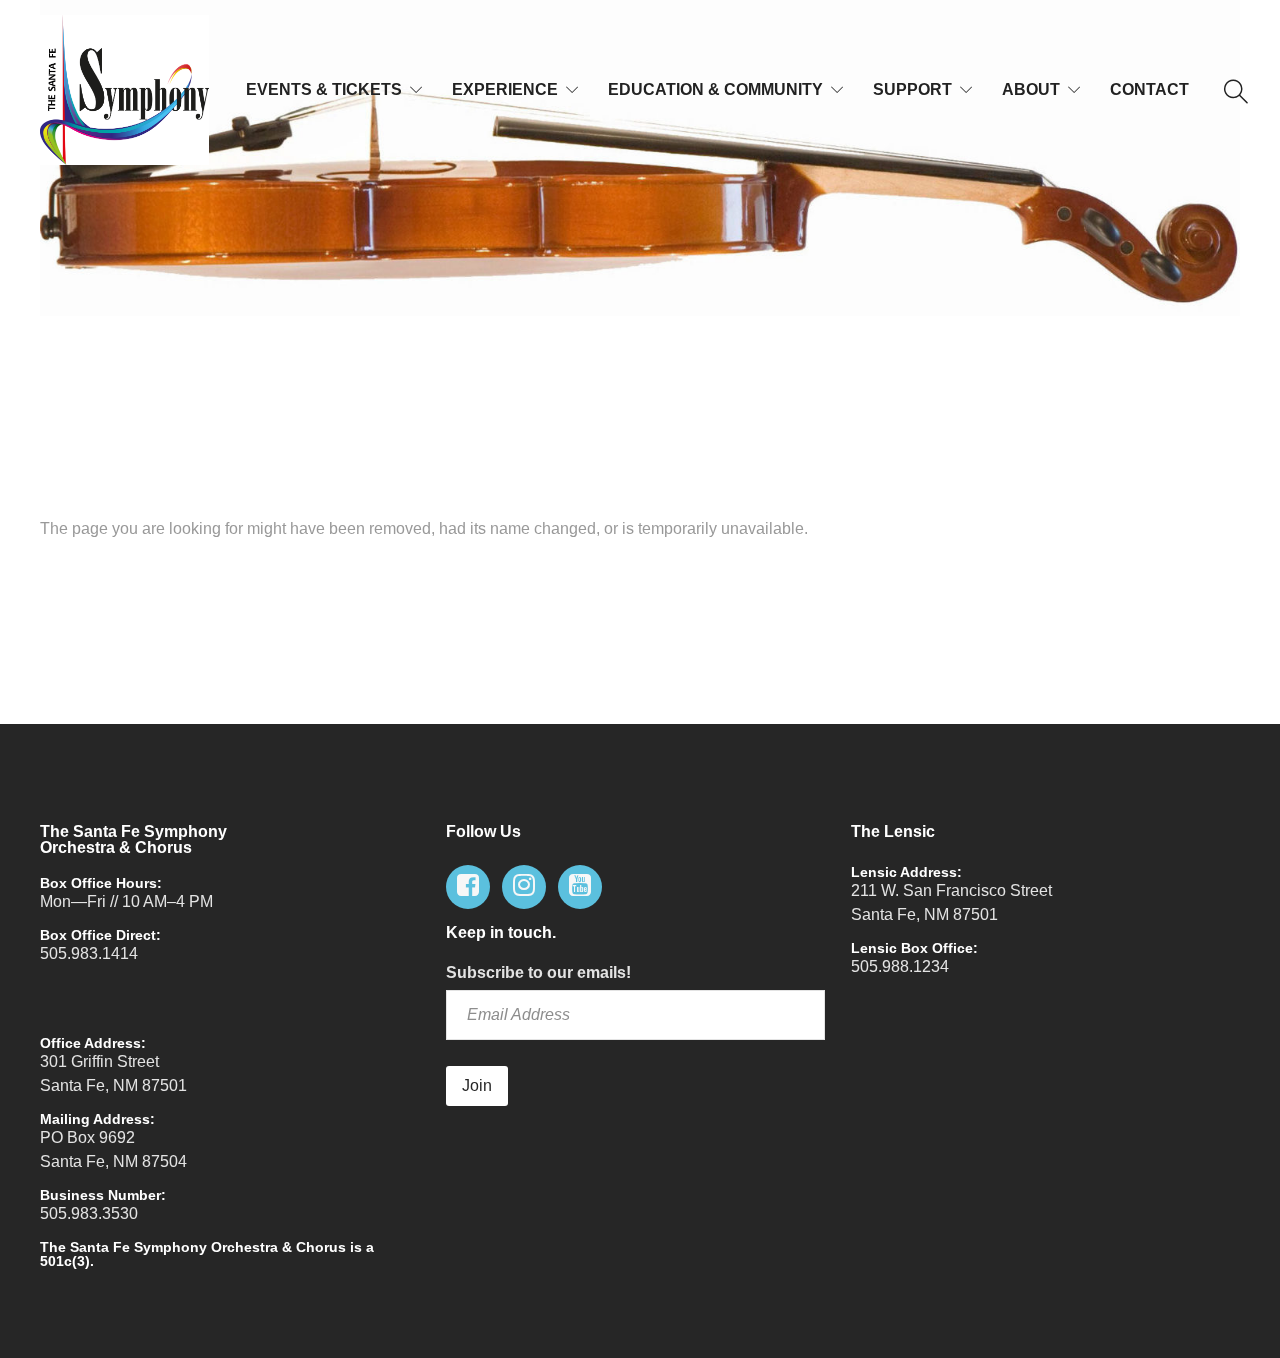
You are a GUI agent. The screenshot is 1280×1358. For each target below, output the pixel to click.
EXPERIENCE (505, 89)
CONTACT (1149, 89)
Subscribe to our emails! (538, 972)
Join (477, 1085)
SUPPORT (912, 89)
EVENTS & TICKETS (324, 89)
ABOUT (1031, 89)
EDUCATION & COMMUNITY (715, 89)
